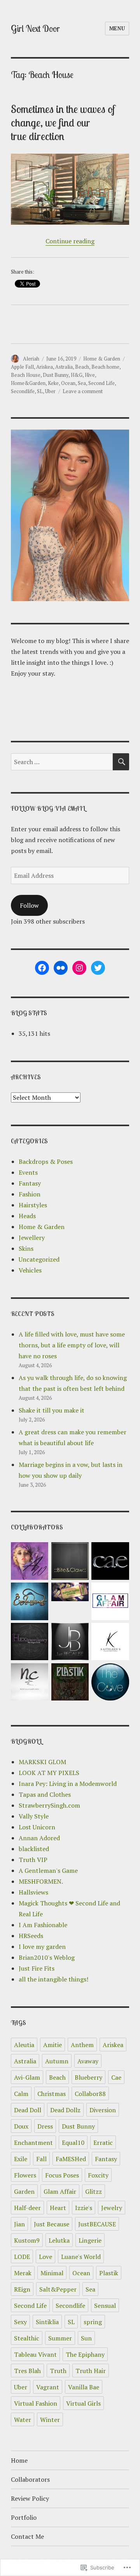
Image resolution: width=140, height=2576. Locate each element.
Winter (50, 2420)
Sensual (105, 2306)
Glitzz (94, 2191)
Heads (27, 1216)
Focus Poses (62, 2175)
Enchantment (33, 2143)
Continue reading (70, 241)
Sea (82, 383)
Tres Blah (27, 2371)
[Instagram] (79, 968)
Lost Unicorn (37, 1827)
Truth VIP (33, 1860)
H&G (77, 375)
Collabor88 (90, 2094)
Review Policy (30, 2498)
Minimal (52, 2273)
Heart (58, 2208)
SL (40, 391)
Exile (21, 2159)
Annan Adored (39, 1838)
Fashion (30, 1194)
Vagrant (48, 2387)
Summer (60, 2338)
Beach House (26, 375)
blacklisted (34, 1849)
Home (19, 2460)
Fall (41, 2159)
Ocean (68, 383)
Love (45, 2257)
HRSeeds (31, 1936)
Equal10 (73, 2143)
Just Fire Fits (37, 1968)
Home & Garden (102, 359)
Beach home (105, 367)
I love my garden (42, 1947)
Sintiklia (47, 2322)
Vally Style (34, 1816)
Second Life (101, 383)
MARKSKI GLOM (42, 1762)
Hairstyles (33, 1205)
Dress (45, 2126)
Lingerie (90, 2240)
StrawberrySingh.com (49, 1805)
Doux (21, 2126)
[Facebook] (42, 968)
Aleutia (24, 2045)
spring (93, 2322)
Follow (29, 905)
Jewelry (112, 2208)
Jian (19, 2224)
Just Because (52, 2224)
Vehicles (30, 1270)
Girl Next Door (35, 29)
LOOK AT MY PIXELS (49, 1773)
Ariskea (45, 367)
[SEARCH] (121, 762)
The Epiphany (85, 2354)
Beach (82, 367)
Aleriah (31, 359)
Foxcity (98, 2175)
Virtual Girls (83, 2403)
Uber (50, 391)
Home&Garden (28, 383)
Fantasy (30, 1183)
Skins (26, 1248)
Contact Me (27, 2536)
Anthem (82, 2045)
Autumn (57, 2061)
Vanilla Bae (84, 2387)
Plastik (109, 2273)
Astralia (64, 367)
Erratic (103, 2143)
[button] (30, 1562)
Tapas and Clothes (45, 1794)
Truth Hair (91, 2371)
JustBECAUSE (97, 2224)
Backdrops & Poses (46, 1161)
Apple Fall (22, 367)
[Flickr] (61, 968)
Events (28, 1172)
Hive (90, 375)
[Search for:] (62, 762)
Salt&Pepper (58, 2289)
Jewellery (32, 1238)
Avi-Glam (27, 2077)
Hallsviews (33, 1892)
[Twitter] (98, 968)
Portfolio (24, 2517)
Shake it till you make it (52, 1410)
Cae (116, 2077)
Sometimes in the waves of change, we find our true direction (63, 122)
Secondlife (23, 391)
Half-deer (27, 2208)
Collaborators (30, 2479)
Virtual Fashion (36, 2403)
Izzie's (84, 2208)
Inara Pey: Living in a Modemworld (68, 1784)
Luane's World (81, 2257)
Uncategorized (39, 1259)
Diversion (103, 2110)
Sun (86, 2338)
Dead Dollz (65, 2110)
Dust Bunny (56, 375)
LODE (22, 2257)
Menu (117, 28)
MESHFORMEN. (41, 1881)
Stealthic (27, 2338)
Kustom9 (27, 2240)
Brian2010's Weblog (47, 1957)
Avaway (88, 2061)
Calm (21, 2094)
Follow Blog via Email (48, 808)
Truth (58, 2371)
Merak (23, 2273)
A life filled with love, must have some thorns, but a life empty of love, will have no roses (72, 1345)
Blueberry (88, 2077)
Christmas (52, 2094)
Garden (24, 2191)
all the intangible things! (53, 1979)
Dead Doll (28, 2110)
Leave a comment (83, 391)
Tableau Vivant (35, 2354)
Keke (53, 383)
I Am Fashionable (43, 1925)
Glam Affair (60, 2191)
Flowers (25, 2175)
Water (23, 2420)
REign (22, 2289)
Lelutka (59, 2240)
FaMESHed (71, 2159)
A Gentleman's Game (48, 1870)
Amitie (52, 2045)
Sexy (20, 2322)
